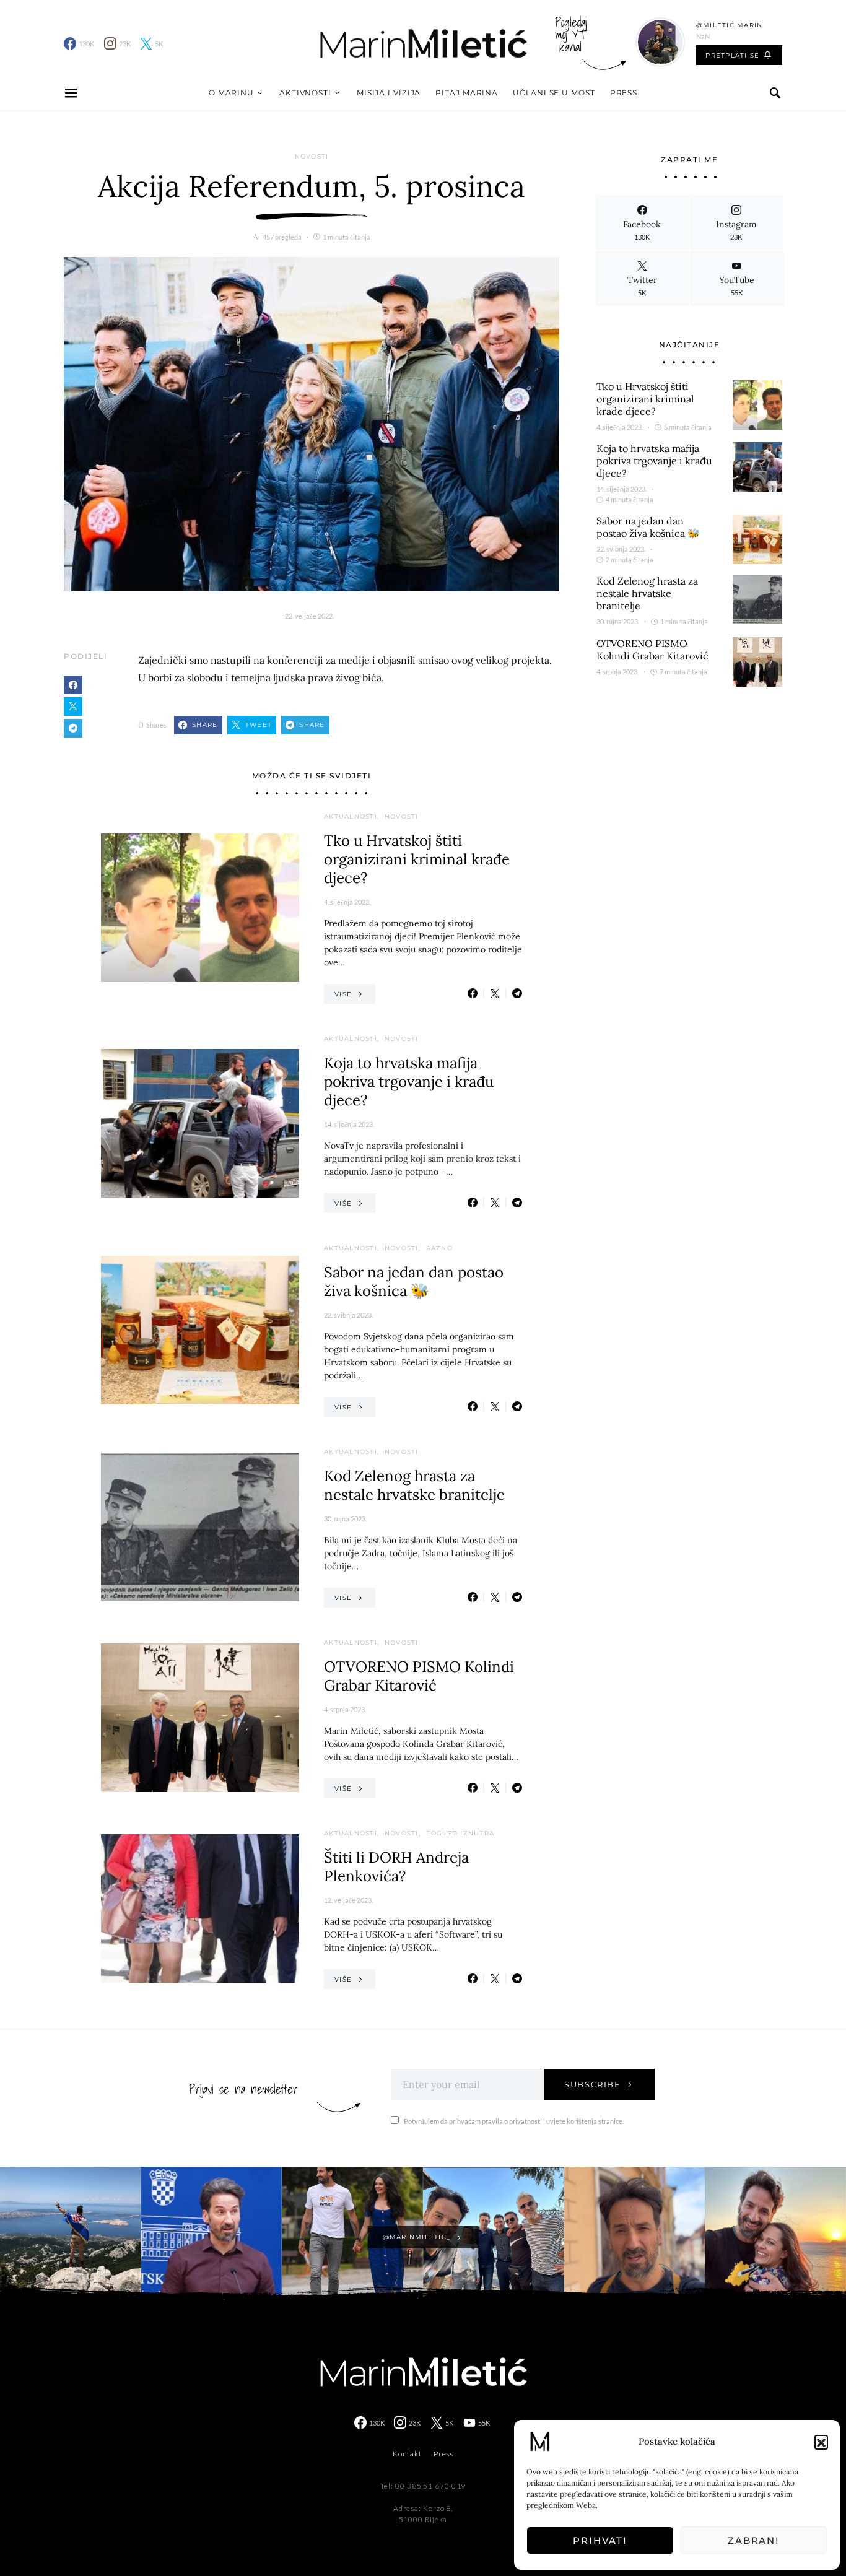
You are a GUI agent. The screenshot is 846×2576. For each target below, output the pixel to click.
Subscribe (593, 2084)
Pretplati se (732, 55)
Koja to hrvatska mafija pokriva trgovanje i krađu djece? (409, 1081)
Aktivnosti (305, 93)
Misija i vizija (389, 93)
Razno (439, 1248)
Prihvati (600, 2540)
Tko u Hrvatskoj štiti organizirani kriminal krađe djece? (417, 859)
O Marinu (231, 93)
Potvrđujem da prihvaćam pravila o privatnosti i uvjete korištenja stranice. (514, 2121)
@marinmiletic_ (417, 2237)
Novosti (312, 156)
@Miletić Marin (730, 25)
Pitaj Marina (467, 93)
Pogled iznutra (460, 1833)
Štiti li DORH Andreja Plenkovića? (396, 1867)
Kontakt (407, 2454)
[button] (821, 2442)
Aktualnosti (351, 816)
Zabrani (754, 2540)
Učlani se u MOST (554, 93)
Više (343, 994)
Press (624, 93)
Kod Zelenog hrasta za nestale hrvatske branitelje (414, 1485)
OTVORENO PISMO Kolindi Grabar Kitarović (419, 1676)
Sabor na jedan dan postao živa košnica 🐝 (414, 1281)
